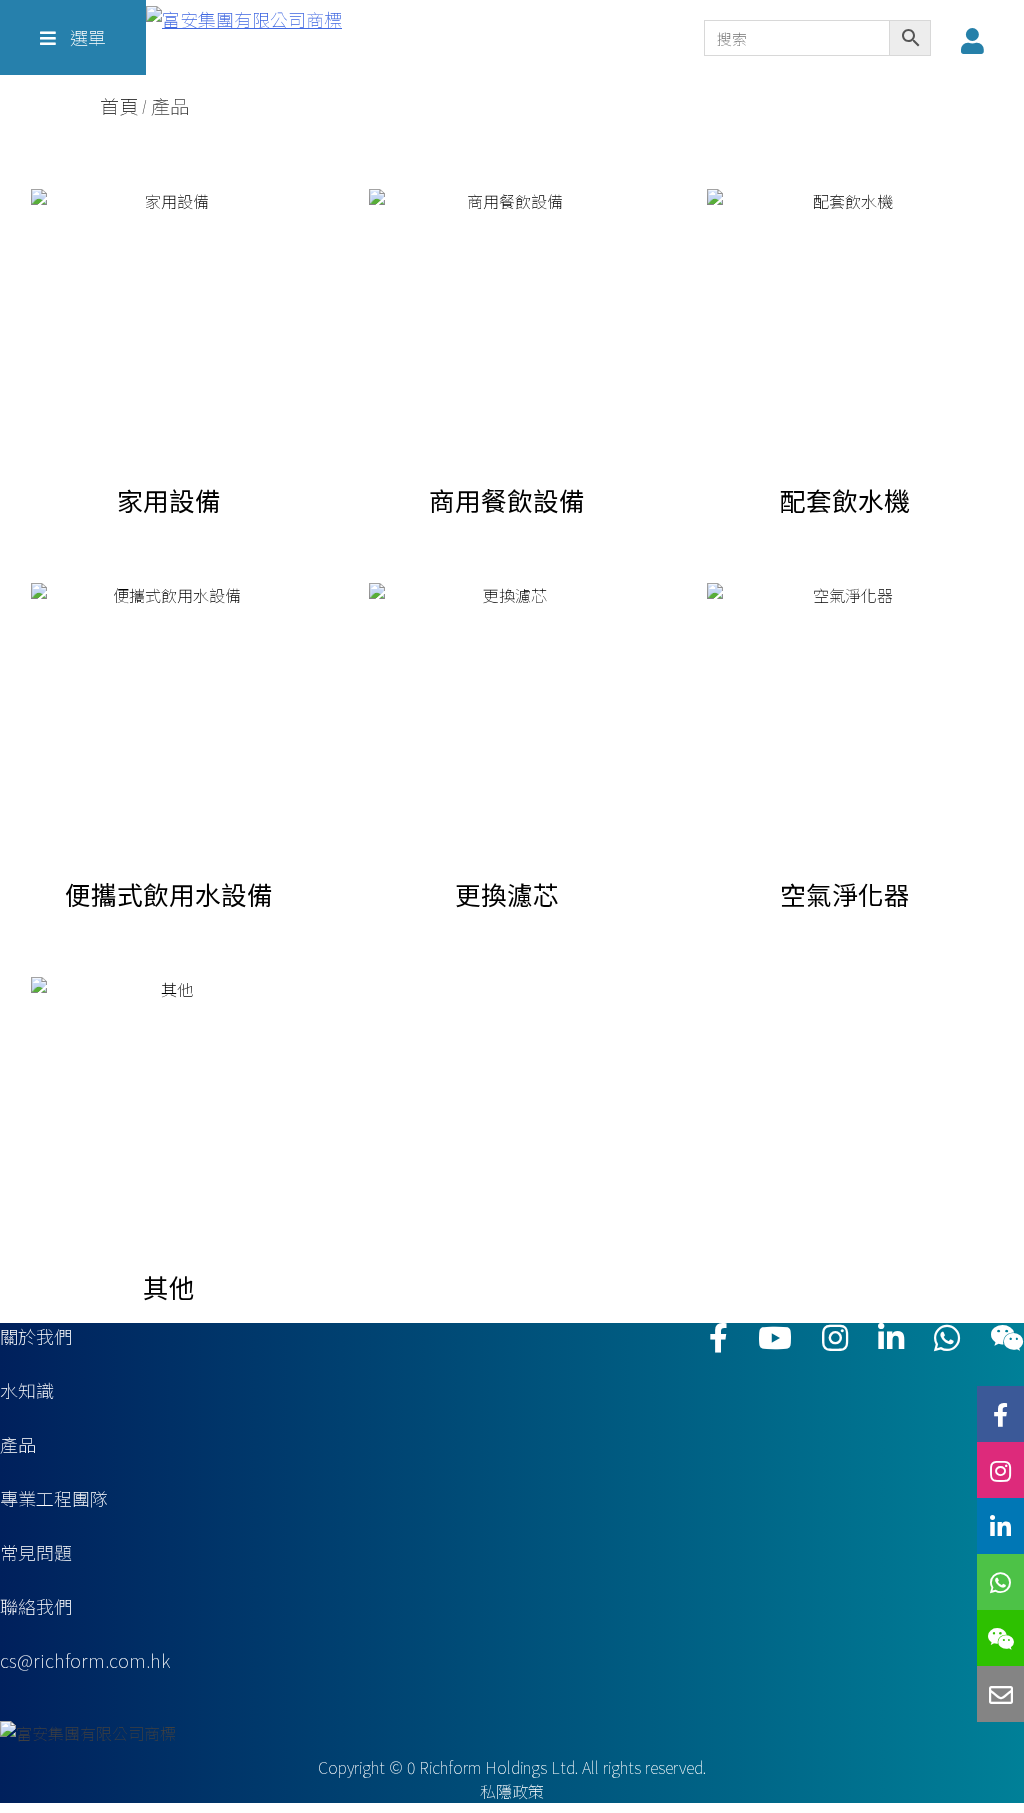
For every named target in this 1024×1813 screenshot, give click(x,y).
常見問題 (36, 1552)
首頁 (119, 106)
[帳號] (977, 40)
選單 (86, 37)
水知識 (27, 1390)
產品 (18, 1444)
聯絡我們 (36, 1606)
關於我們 (36, 1336)
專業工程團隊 (54, 1498)
